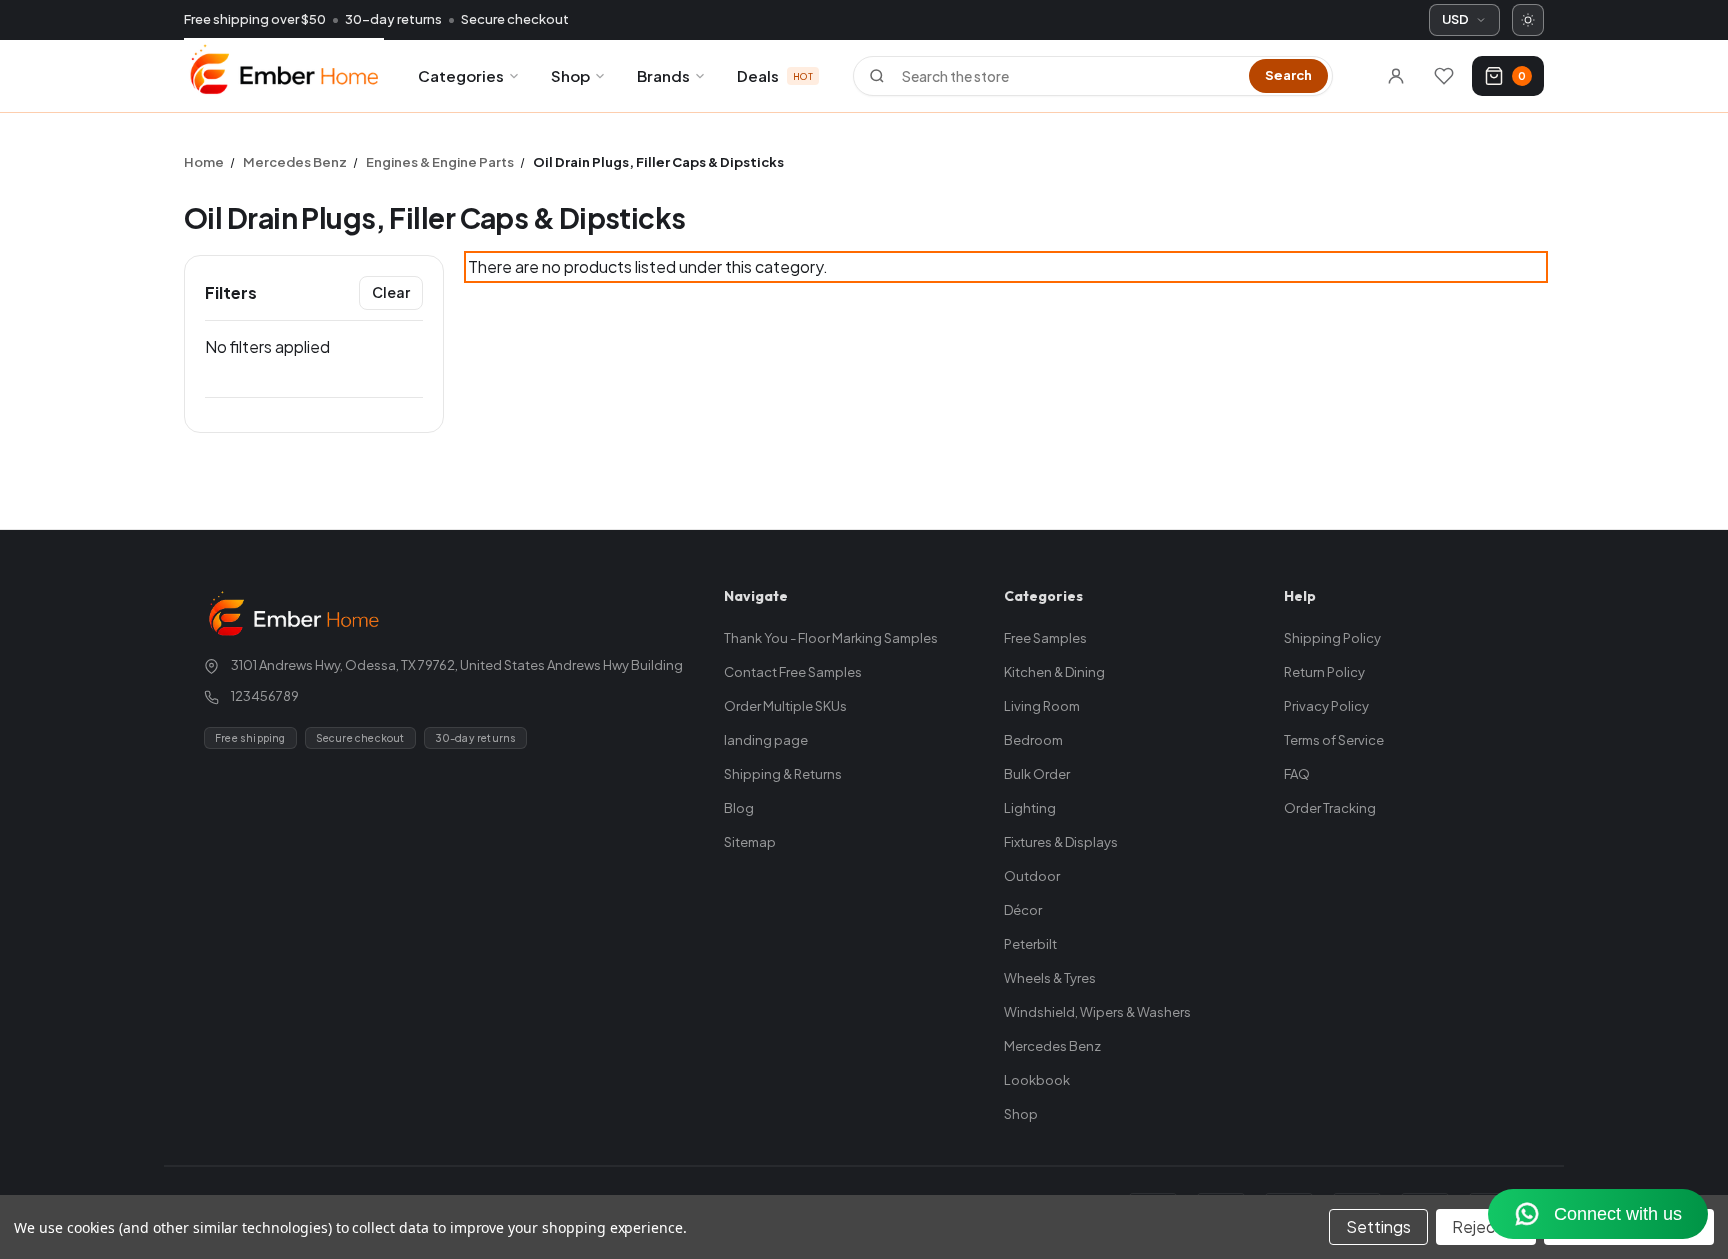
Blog (739, 808)
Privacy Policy (1326, 706)
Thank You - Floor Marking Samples (831, 638)
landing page (766, 740)
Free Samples (1045, 638)
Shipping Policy (1332, 638)
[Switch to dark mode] (1528, 20)
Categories (461, 75)
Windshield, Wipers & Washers (1097, 1012)
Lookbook (1037, 1080)
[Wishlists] (1444, 76)
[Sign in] (1396, 76)
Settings (1378, 1226)
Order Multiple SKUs (785, 706)
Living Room (1042, 706)
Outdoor (1032, 876)
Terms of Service (1334, 740)
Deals (775, 75)
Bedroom (1033, 740)
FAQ (1297, 774)
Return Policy (1324, 672)
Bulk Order (1037, 774)
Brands (663, 75)
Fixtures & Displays (1061, 842)
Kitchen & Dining (1054, 672)
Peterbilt (1030, 944)
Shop (570, 75)
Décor (1023, 910)
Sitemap (750, 842)
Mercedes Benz (1052, 1046)
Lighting (1030, 808)
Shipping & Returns (783, 774)
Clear (391, 292)
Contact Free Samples (793, 672)
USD (1455, 19)
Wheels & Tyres (1050, 978)
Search (1288, 75)
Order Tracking (1330, 808)
